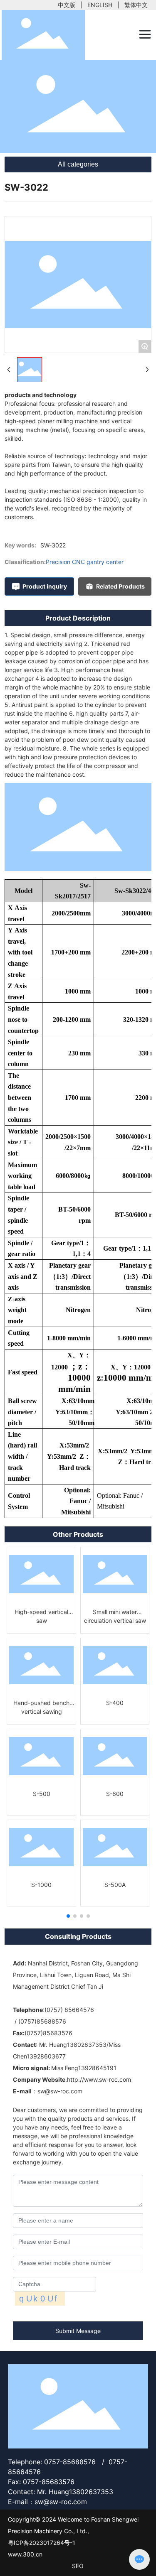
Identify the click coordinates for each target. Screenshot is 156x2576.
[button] (68, 1916)
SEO (78, 2566)
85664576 (25, 2472)
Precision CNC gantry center (85, 562)
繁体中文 (136, 5)
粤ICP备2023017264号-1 (42, 2543)
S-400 (115, 1703)
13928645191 (97, 2068)
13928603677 (46, 2056)
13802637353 (87, 2045)
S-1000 (41, 1885)
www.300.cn (25, 2554)
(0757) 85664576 (69, 2010)
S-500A (115, 1885)
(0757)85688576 (42, 2021)
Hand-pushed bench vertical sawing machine (41, 1711)
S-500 (42, 1794)
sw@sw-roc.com (60, 2091)
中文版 (67, 5)
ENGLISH (100, 5)
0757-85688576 (70, 2462)
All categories (78, 164)
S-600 (115, 1794)
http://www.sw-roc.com (99, 2079)
